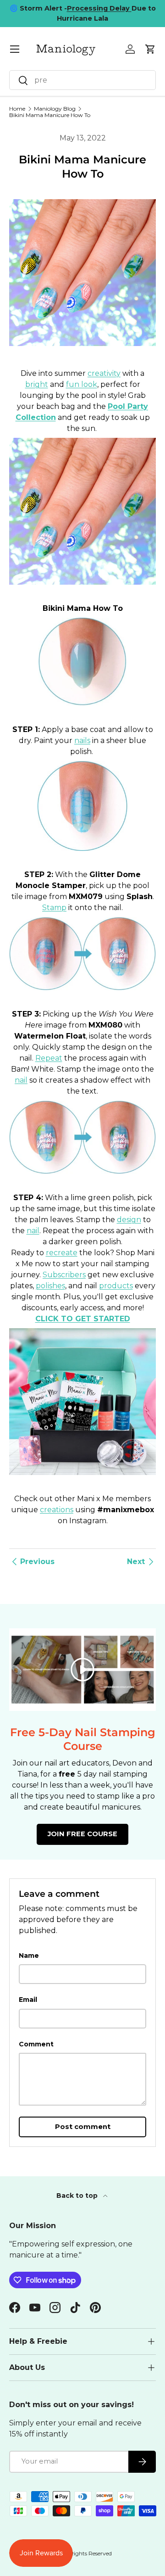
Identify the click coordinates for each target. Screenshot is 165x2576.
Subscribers (64, 1275)
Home (17, 109)
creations (57, 1510)
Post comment (83, 2127)
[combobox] (82, 80)
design (129, 1220)
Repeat (49, 1058)
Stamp (54, 908)
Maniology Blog (55, 109)
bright (37, 384)
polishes (50, 1286)
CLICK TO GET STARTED (83, 1319)
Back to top (78, 2196)
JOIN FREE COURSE (82, 1834)
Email (28, 2000)
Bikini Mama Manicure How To (50, 115)
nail (21, 1080)
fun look (82, 384)
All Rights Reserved (87, 2553)
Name (29, 1956)
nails (82, 740)
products (116, 1286)
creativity (104, 373)
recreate (62, 1253)
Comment (36, 2044)
